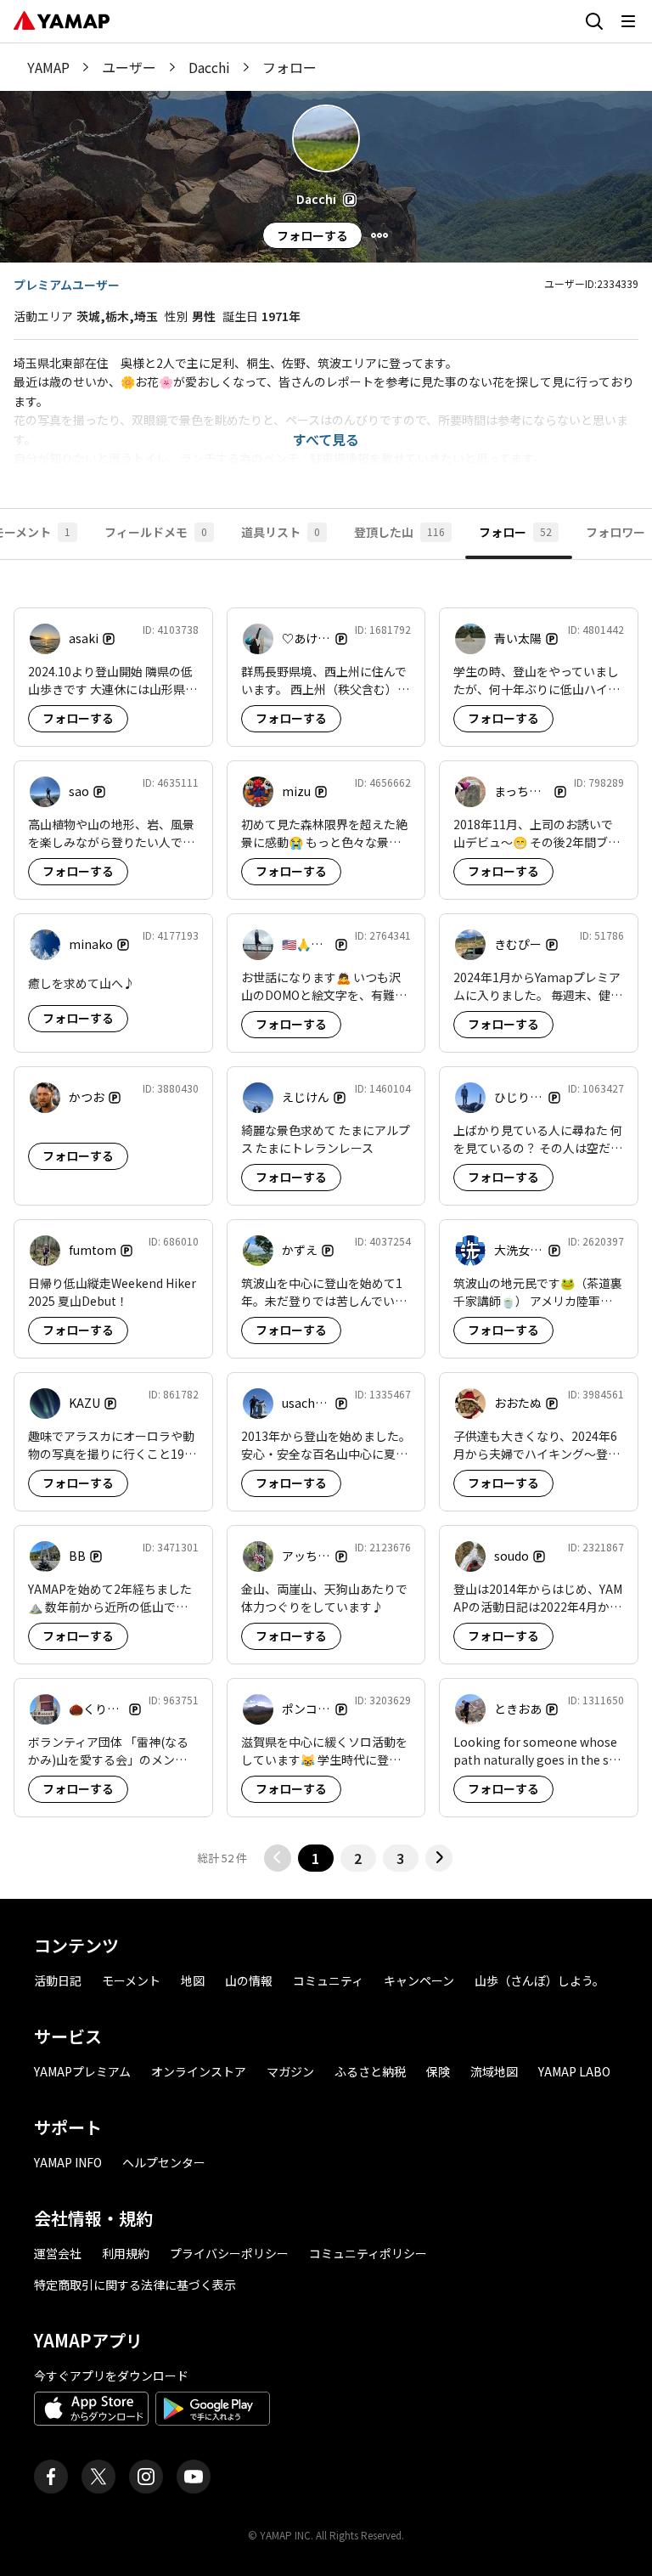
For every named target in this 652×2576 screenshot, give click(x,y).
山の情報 (249, 1980)
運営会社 (58, 2253)
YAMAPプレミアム (82, 2071)
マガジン (290, 2071)
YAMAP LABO (574, 2071)
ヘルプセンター (164, 2162)
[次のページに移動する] (439, 1858)
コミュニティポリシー (368, 2253)
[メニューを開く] (628, 21)
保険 (438, 2071)
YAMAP (48, 67)
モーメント (131, 1980)
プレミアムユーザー (67, 285)
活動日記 (58, 1980)
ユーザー (129, 67)
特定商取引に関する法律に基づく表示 (135, 2285)
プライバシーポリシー (229, 2253)
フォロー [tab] (515, 532)
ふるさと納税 (370, 2071)
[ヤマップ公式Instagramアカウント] (146, 2477)
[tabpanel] (326, 1229)
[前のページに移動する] (278, 1858)
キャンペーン (419, 1980)
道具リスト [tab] (281, 532)
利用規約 (126, 2253)
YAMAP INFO (68, 2162)
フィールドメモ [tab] (156, 532)
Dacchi (209, 67)
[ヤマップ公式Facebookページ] (51, 2477)
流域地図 (494, 2071)
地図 (193, 1980)
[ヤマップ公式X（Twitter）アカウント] (98, 2477)
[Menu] (379, 235)
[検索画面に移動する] (594, 21)
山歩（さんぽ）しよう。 (540, 1980)
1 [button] (315, 1858)
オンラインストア (199, 2071)
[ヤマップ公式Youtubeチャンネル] (194, 2477)
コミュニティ (328, 1980)
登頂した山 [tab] (399, 532)
